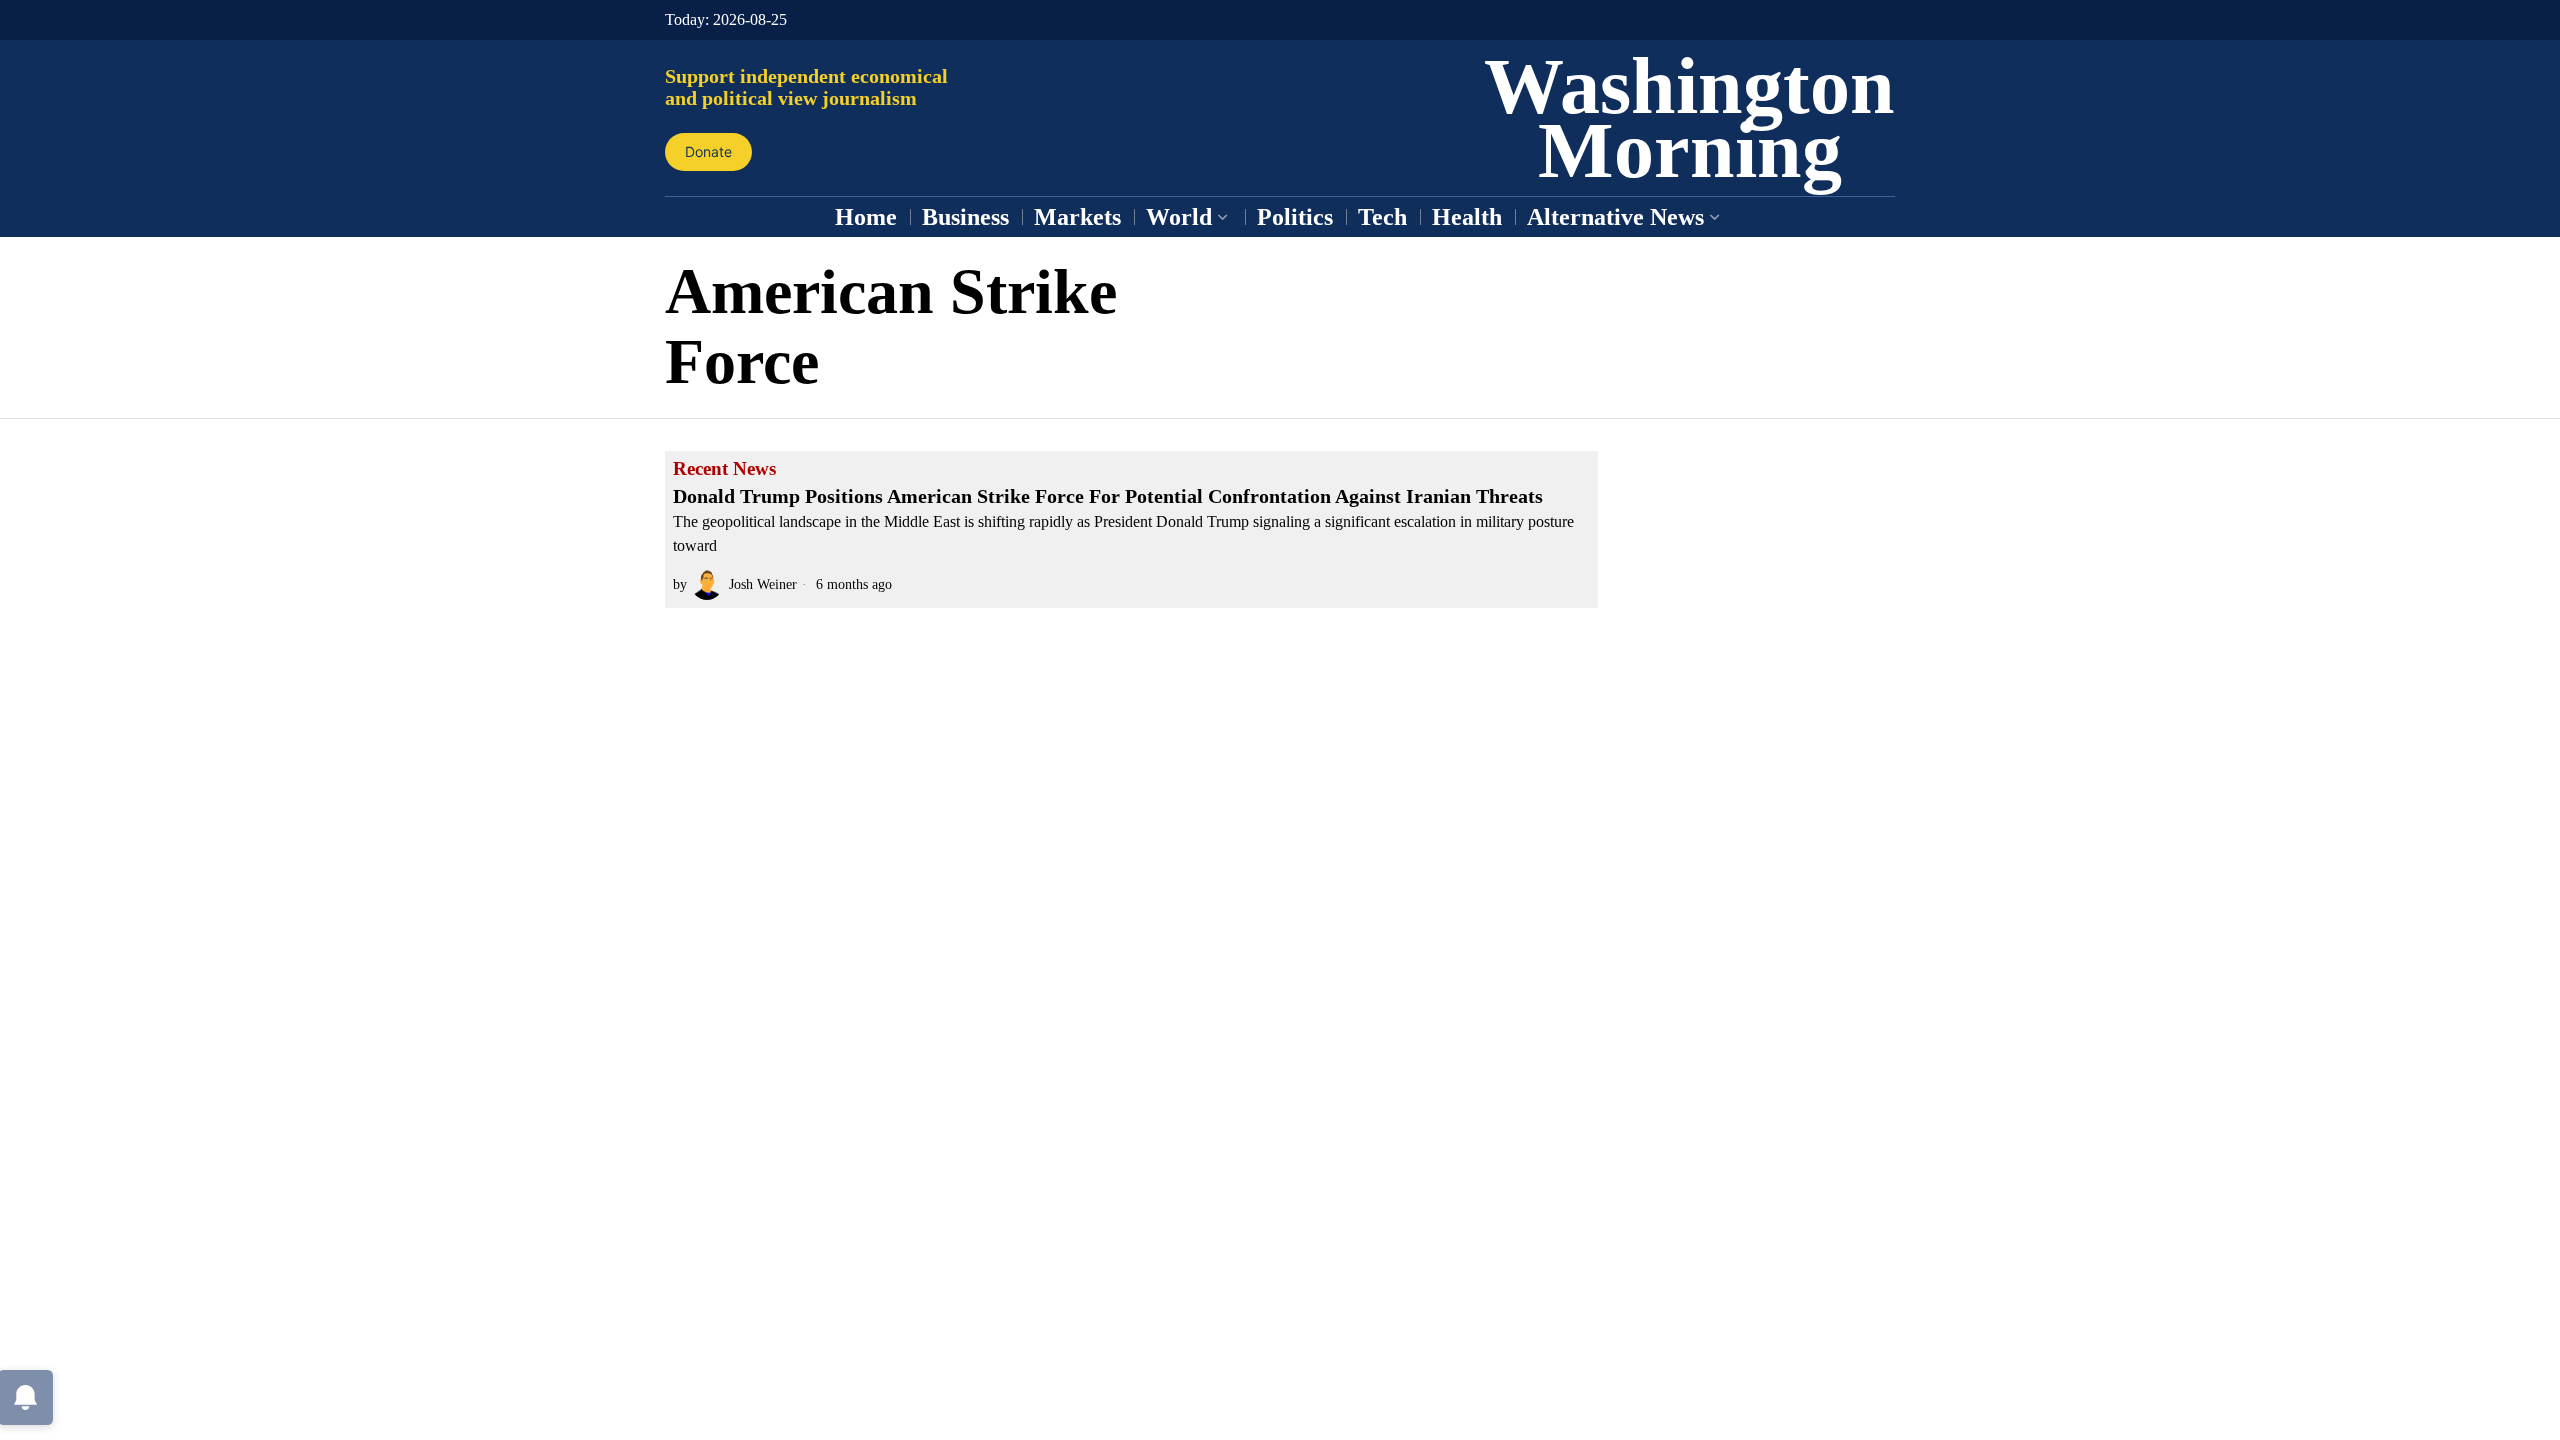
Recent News (724, 469)
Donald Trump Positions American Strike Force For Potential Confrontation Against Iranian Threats (1108, 496)
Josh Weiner (763, 584)
